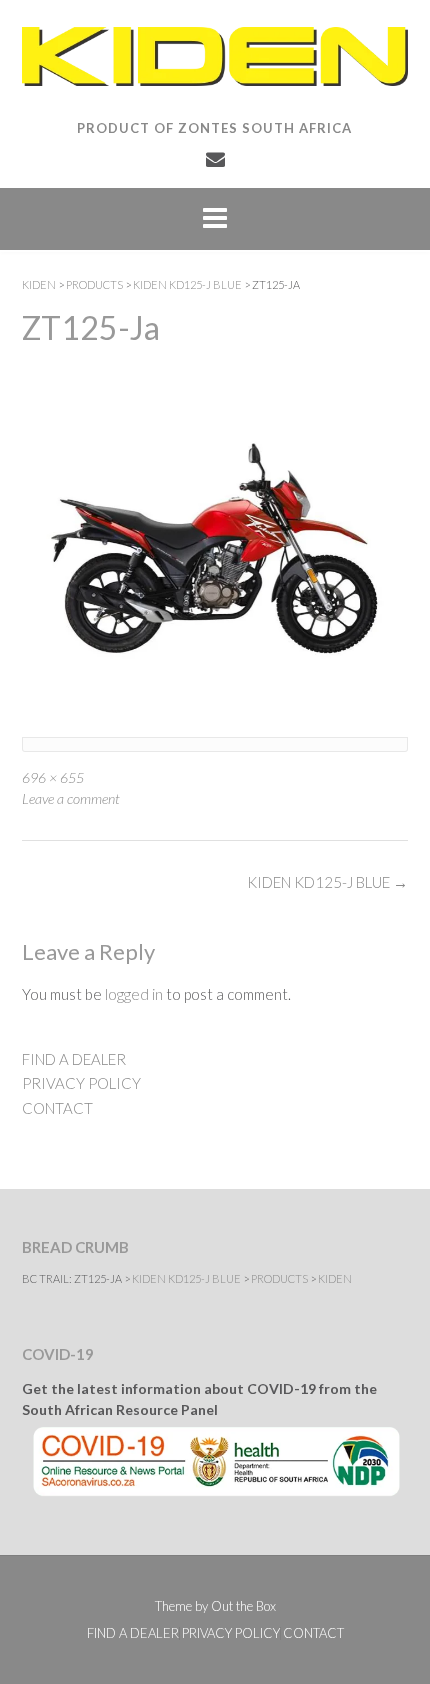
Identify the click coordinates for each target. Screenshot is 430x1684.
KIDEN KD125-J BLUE (327, 882)
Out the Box (243, 1606)
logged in (134, 994)
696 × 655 (53, 777)
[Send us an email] (215, 158)
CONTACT (57, 1108)
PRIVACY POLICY (81, 1083)
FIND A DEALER (74, 1059)
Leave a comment (71, 798)
